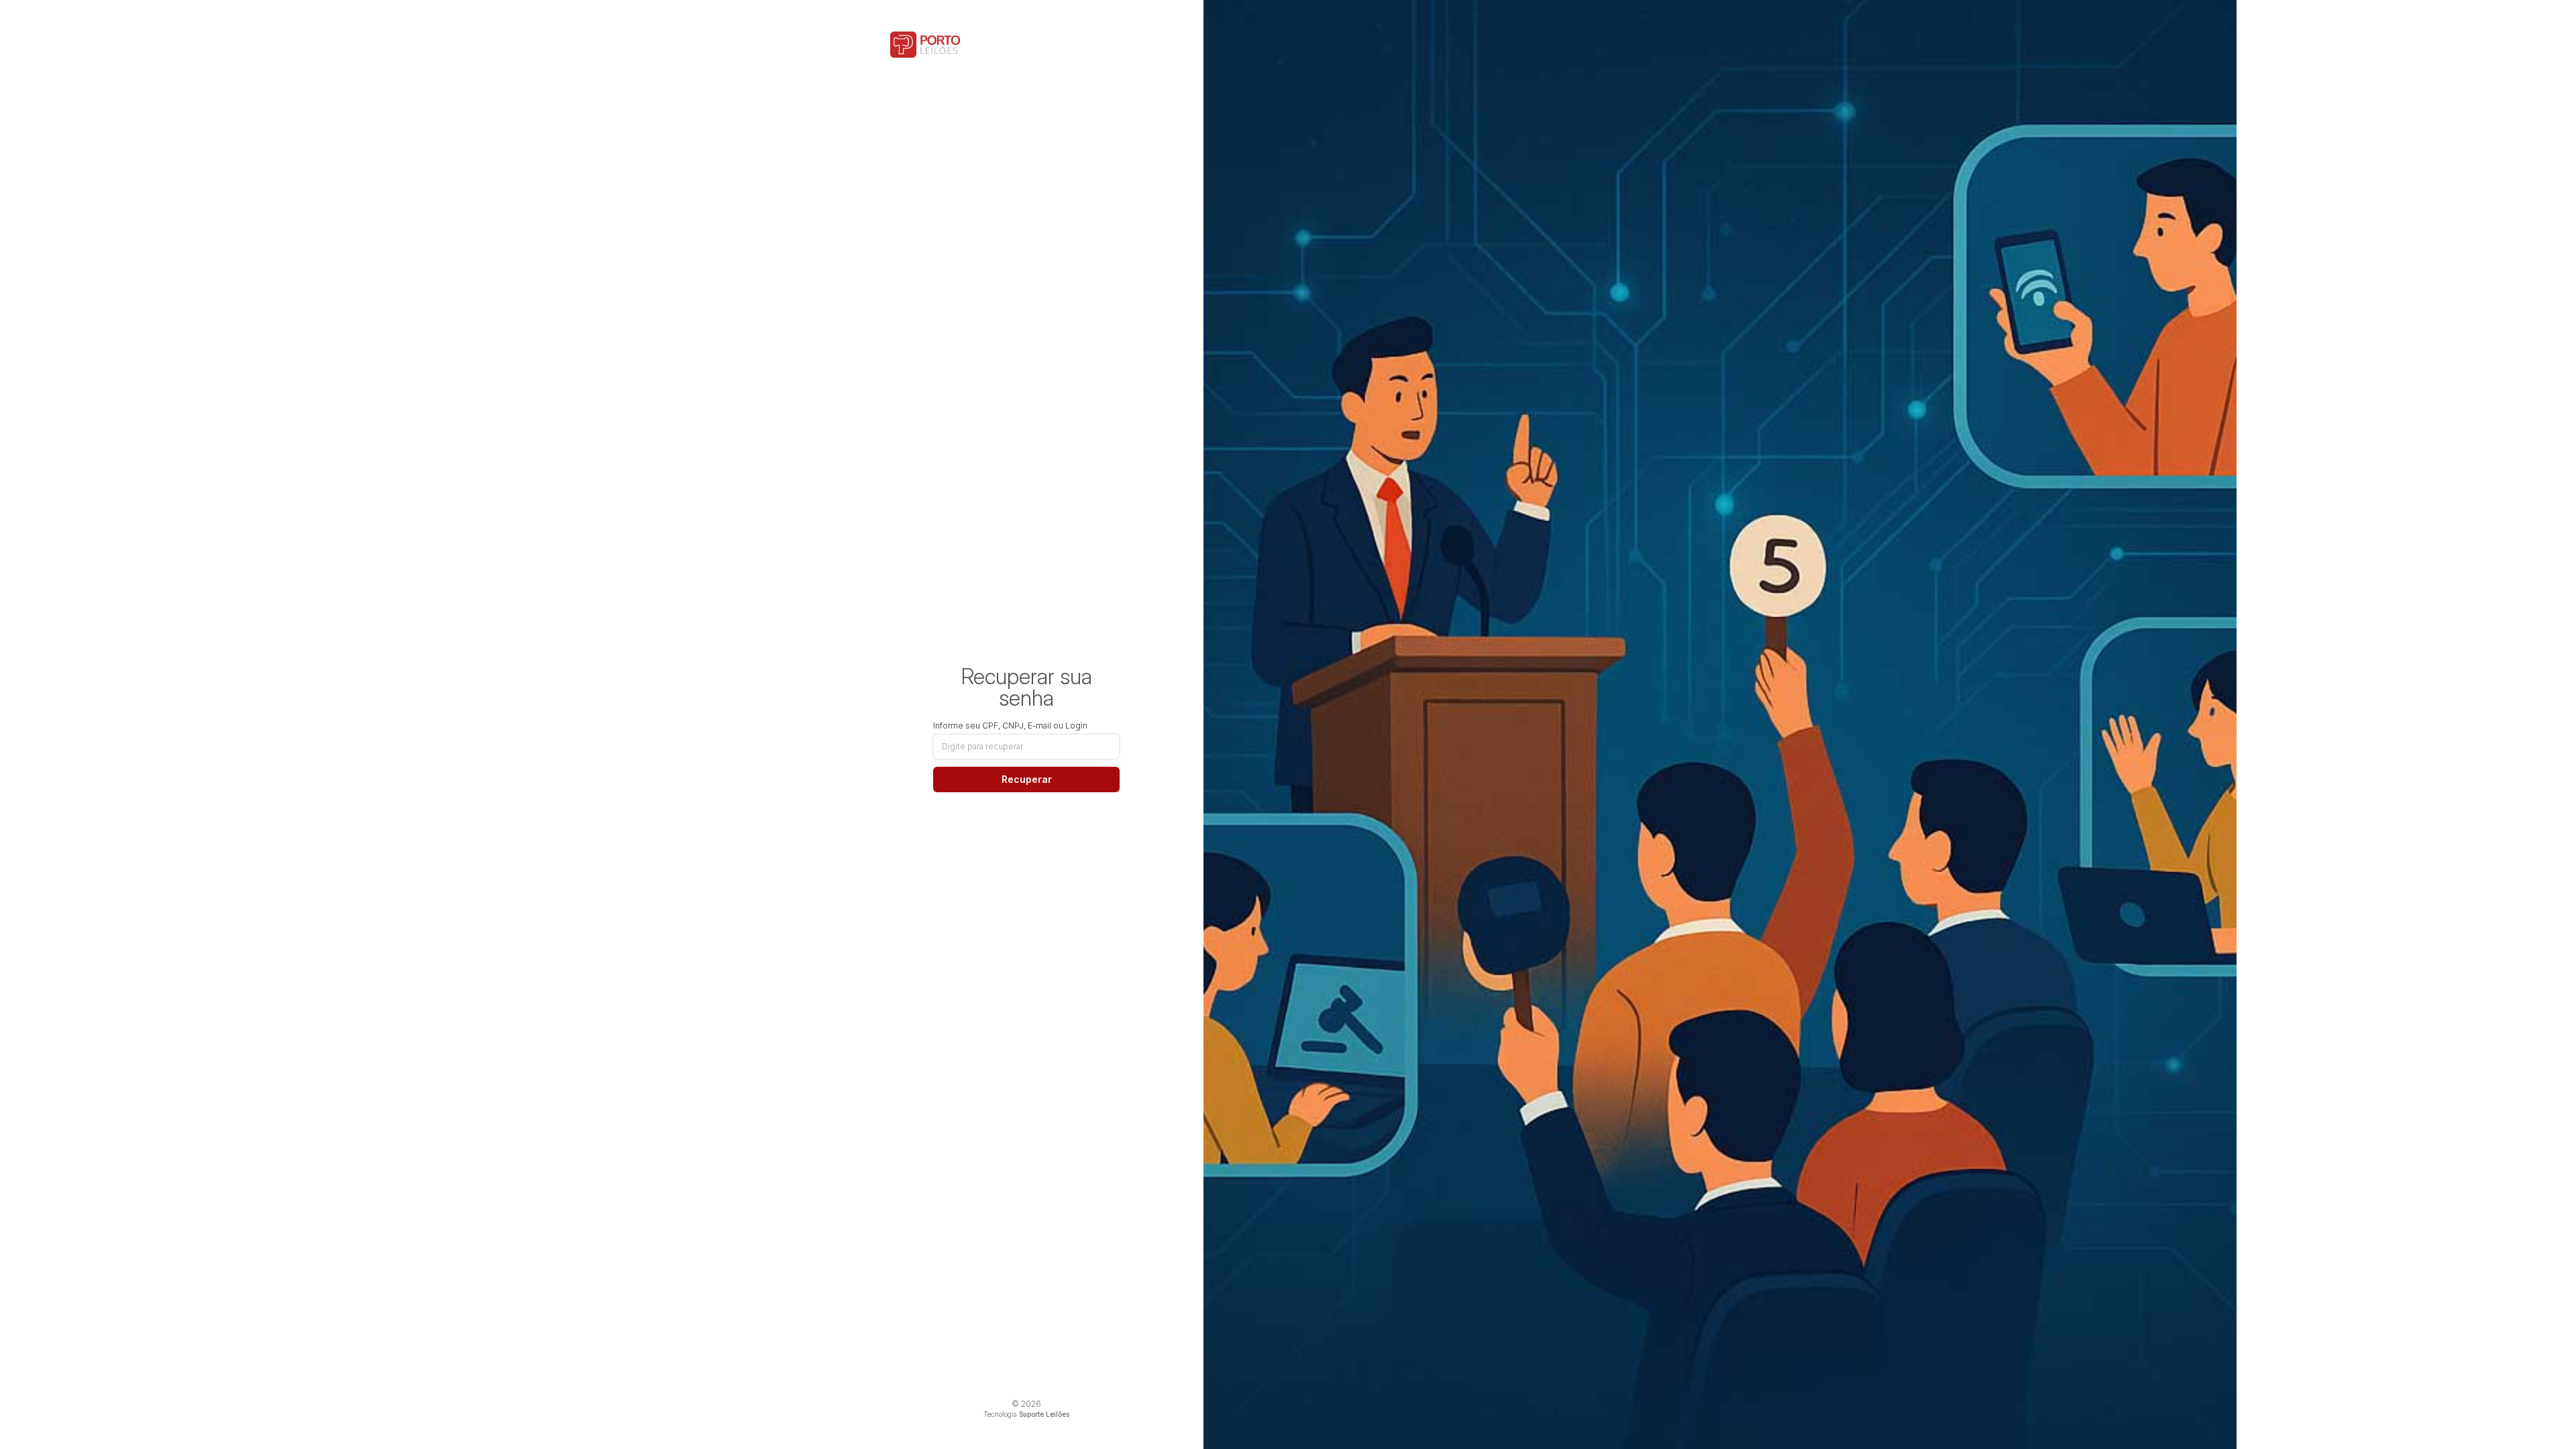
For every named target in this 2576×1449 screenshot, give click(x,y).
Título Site (925, 45)
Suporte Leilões (1044, 1414)
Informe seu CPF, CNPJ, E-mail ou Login (1010, 726)
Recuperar (1027, 779)
